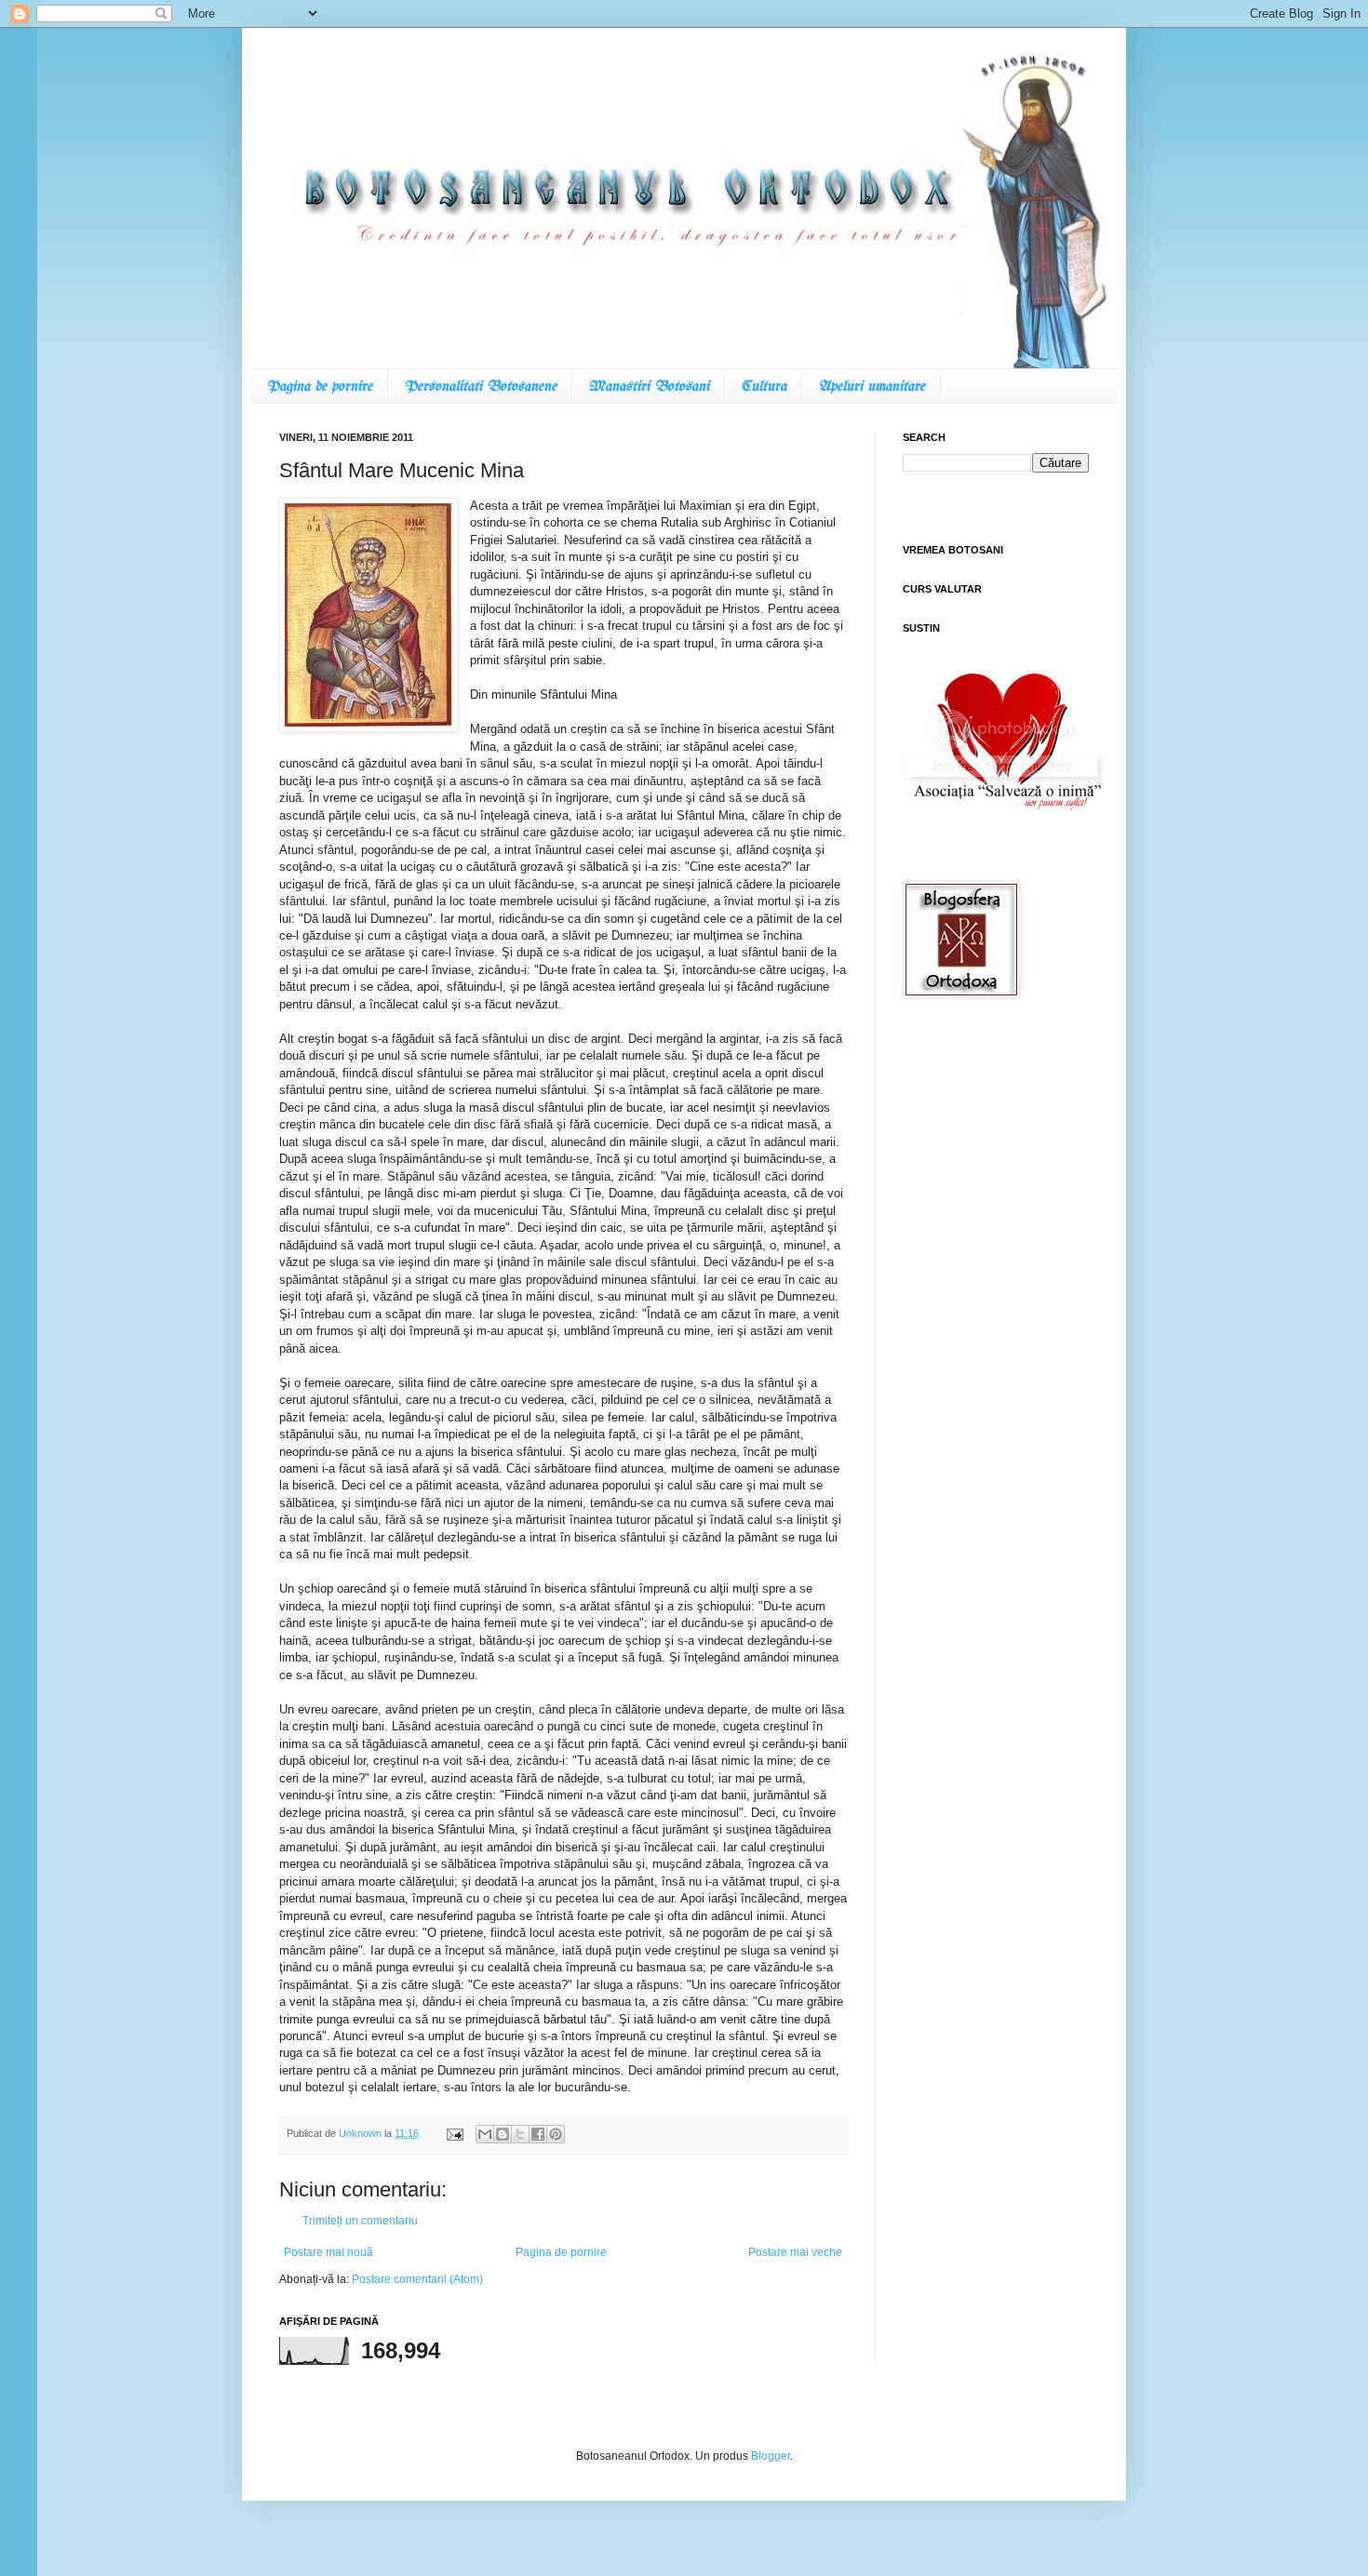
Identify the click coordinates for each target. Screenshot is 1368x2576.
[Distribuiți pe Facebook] (538, 2134)
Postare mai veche (795, 2252)
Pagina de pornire (319, 387)
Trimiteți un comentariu (360, 2221)
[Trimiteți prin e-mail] (485, 2134)
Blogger (771, 2456)
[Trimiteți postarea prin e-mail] (454, 2133)
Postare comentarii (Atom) (417, 2279)
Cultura (764, 387)
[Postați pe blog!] (503, 2134)
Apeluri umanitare (872, 387)
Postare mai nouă (329, 2252)
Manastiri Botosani (649, 387)
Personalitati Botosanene (480, 387)
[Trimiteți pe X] (520, 2134)
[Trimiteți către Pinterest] (556, 2134)
